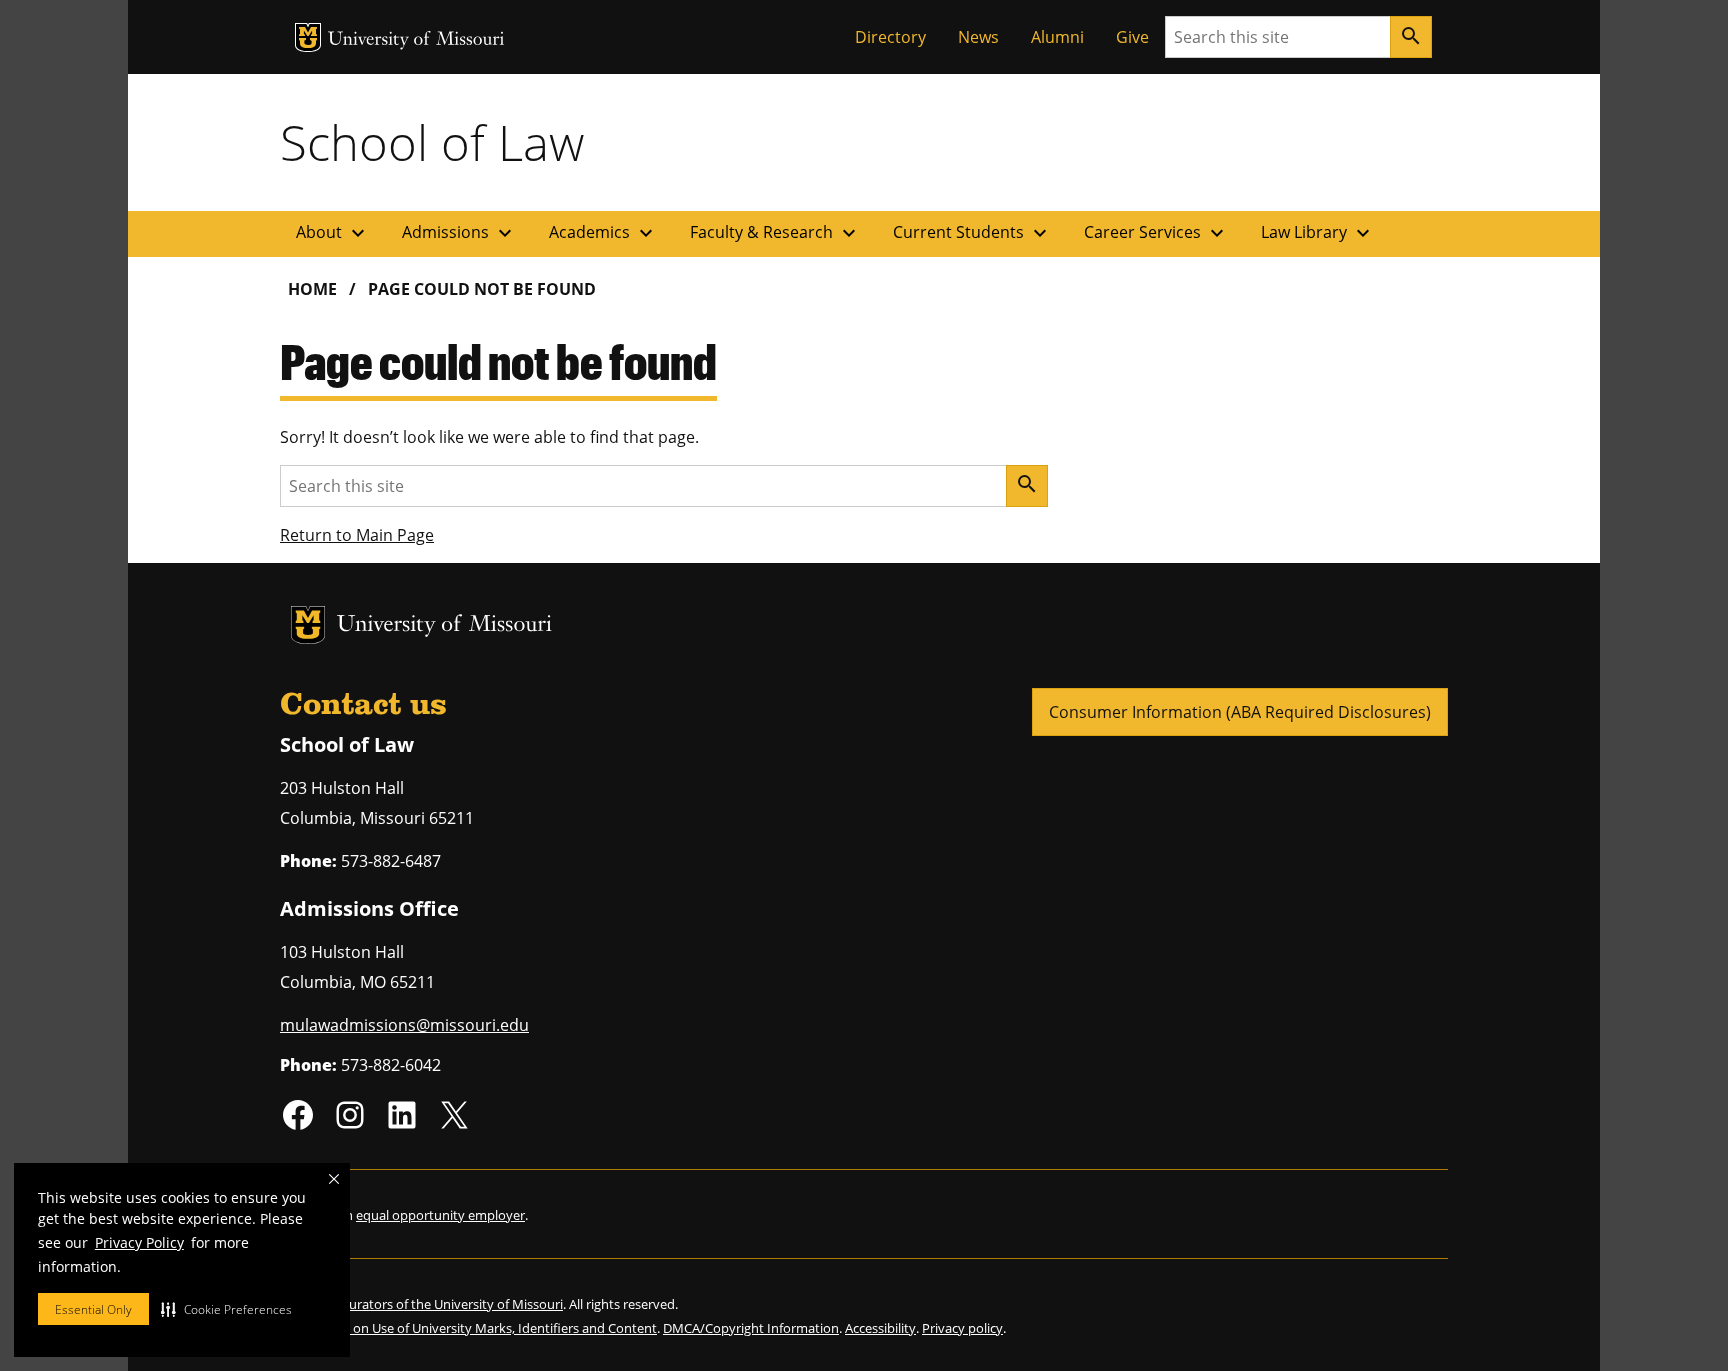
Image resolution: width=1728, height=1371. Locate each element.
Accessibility (880, 1328)
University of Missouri (416, 40)
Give (1132, 37)
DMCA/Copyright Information (751, 1328)
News (978, 37)
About (333, 233)
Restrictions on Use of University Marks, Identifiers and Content (468, 1328)
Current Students (972, 233)
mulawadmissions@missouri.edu (404, 1025)
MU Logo (308, 37)
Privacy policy (962, 1328)
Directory (890, 37)
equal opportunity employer (440, 1215)
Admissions (459, 233)
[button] (226, 1309)
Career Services (1156, 233)
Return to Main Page (357, 535)
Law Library (1318, 233)
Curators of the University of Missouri (452, 1304)
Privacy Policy (139, 1242)
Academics (603, 233)
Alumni (1057, 37)
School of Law (432, 142)
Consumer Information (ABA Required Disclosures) (1240, 712)
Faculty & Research (775, 233)
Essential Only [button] (93, 1309)
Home (312, 289)
